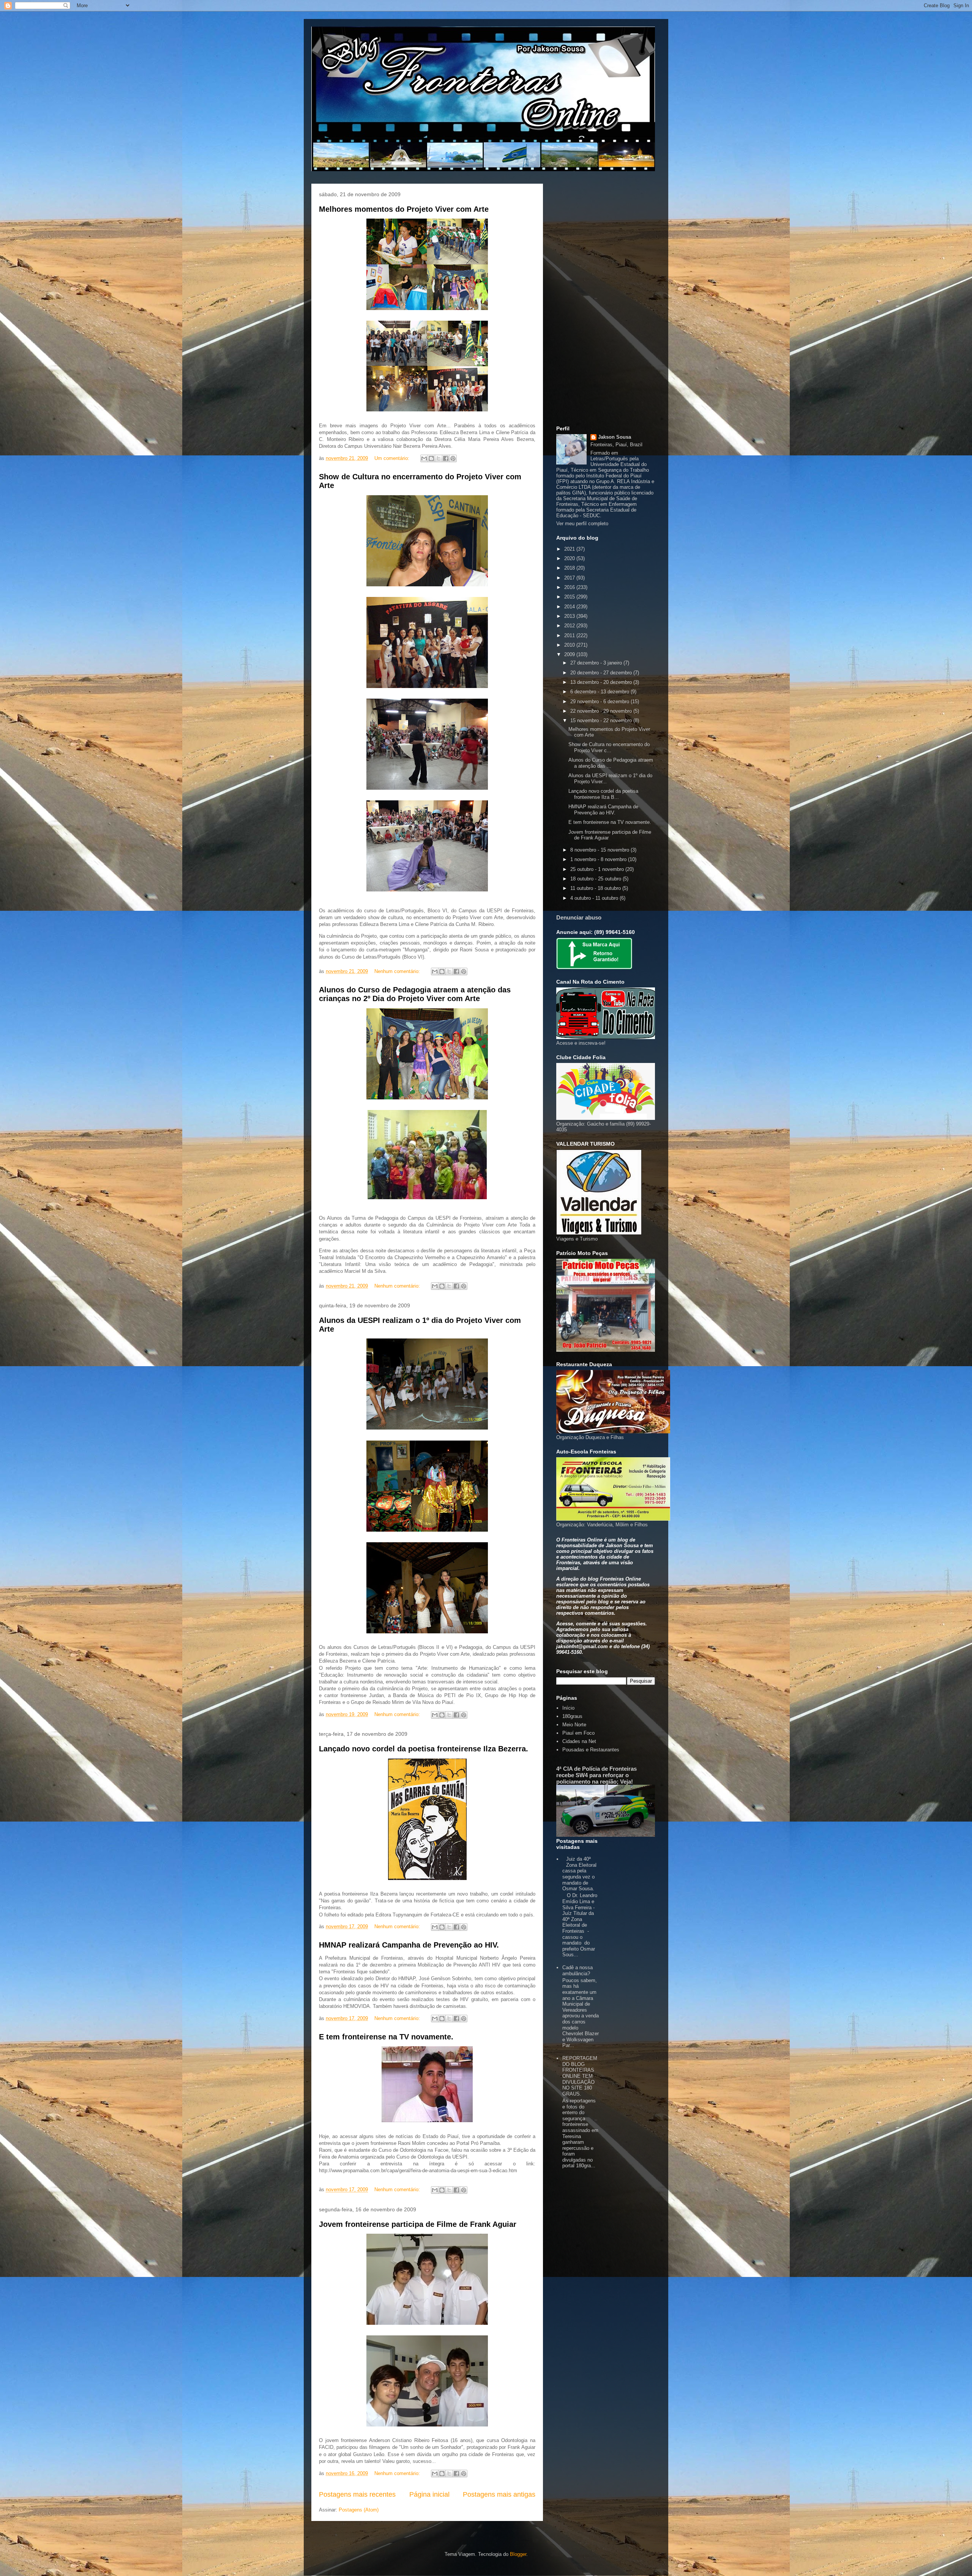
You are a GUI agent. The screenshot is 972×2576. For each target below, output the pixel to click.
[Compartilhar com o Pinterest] (453, 458)
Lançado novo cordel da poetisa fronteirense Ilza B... (603, 794)
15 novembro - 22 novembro (602, 720)
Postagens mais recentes (357, 2494)
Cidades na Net (579, 1741)
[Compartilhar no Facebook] (446, 458)
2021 (570, 549)
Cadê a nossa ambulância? (578, 1971)
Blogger (518, 2554)
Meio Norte (574, 1725)
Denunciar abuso (579, 917)
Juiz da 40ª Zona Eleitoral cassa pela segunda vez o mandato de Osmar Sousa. (579, 1874)
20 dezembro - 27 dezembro (602, 673)
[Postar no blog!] (431, 458)
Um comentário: (393, 458)
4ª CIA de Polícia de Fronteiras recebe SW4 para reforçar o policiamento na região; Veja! (596, 1775)
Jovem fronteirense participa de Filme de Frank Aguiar (418, 2224)
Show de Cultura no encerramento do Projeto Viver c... (609, 747)
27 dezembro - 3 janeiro (597, 663)
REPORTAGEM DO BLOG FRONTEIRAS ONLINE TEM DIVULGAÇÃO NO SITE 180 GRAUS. (580, 2076)
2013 (570, 616)
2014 (570, 607)
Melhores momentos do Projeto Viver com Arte (404, 209)
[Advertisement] (606, 303)
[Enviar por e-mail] (424, 458)
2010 (570, 645)
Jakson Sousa (615, 437)
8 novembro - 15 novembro (600, 850)
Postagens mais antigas (499, 2494)
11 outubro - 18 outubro (596, 888)
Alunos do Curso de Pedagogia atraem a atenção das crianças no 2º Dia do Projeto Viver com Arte (415, 994)
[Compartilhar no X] (439, 458)
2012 (570, 626)
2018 (570, 568)
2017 (570, 578)
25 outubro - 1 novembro (598, 869)
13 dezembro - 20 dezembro (602, 682)
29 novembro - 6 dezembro (600, 701)
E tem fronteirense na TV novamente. (386, 2037)
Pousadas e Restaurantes (591, 1750)
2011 (570, 635)
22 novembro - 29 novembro (602, 711)
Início (568, 1708)
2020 (570, 558)
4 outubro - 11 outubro (595, 898)
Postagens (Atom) (359, 2510)
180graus (572, 1716)
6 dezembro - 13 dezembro (600, 692)
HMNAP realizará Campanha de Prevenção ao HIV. (409, 1945)
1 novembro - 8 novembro (599, 859)
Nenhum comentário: (398, 971)
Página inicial (429, 2494)
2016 (570, 587)
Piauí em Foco (578, 1733)
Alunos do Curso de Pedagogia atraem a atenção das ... (611, 763)
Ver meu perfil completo (582, 524)
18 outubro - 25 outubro (596, 879)
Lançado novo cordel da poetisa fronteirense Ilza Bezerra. (424, 1749)
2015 (570, 597)
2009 (570, 654)
